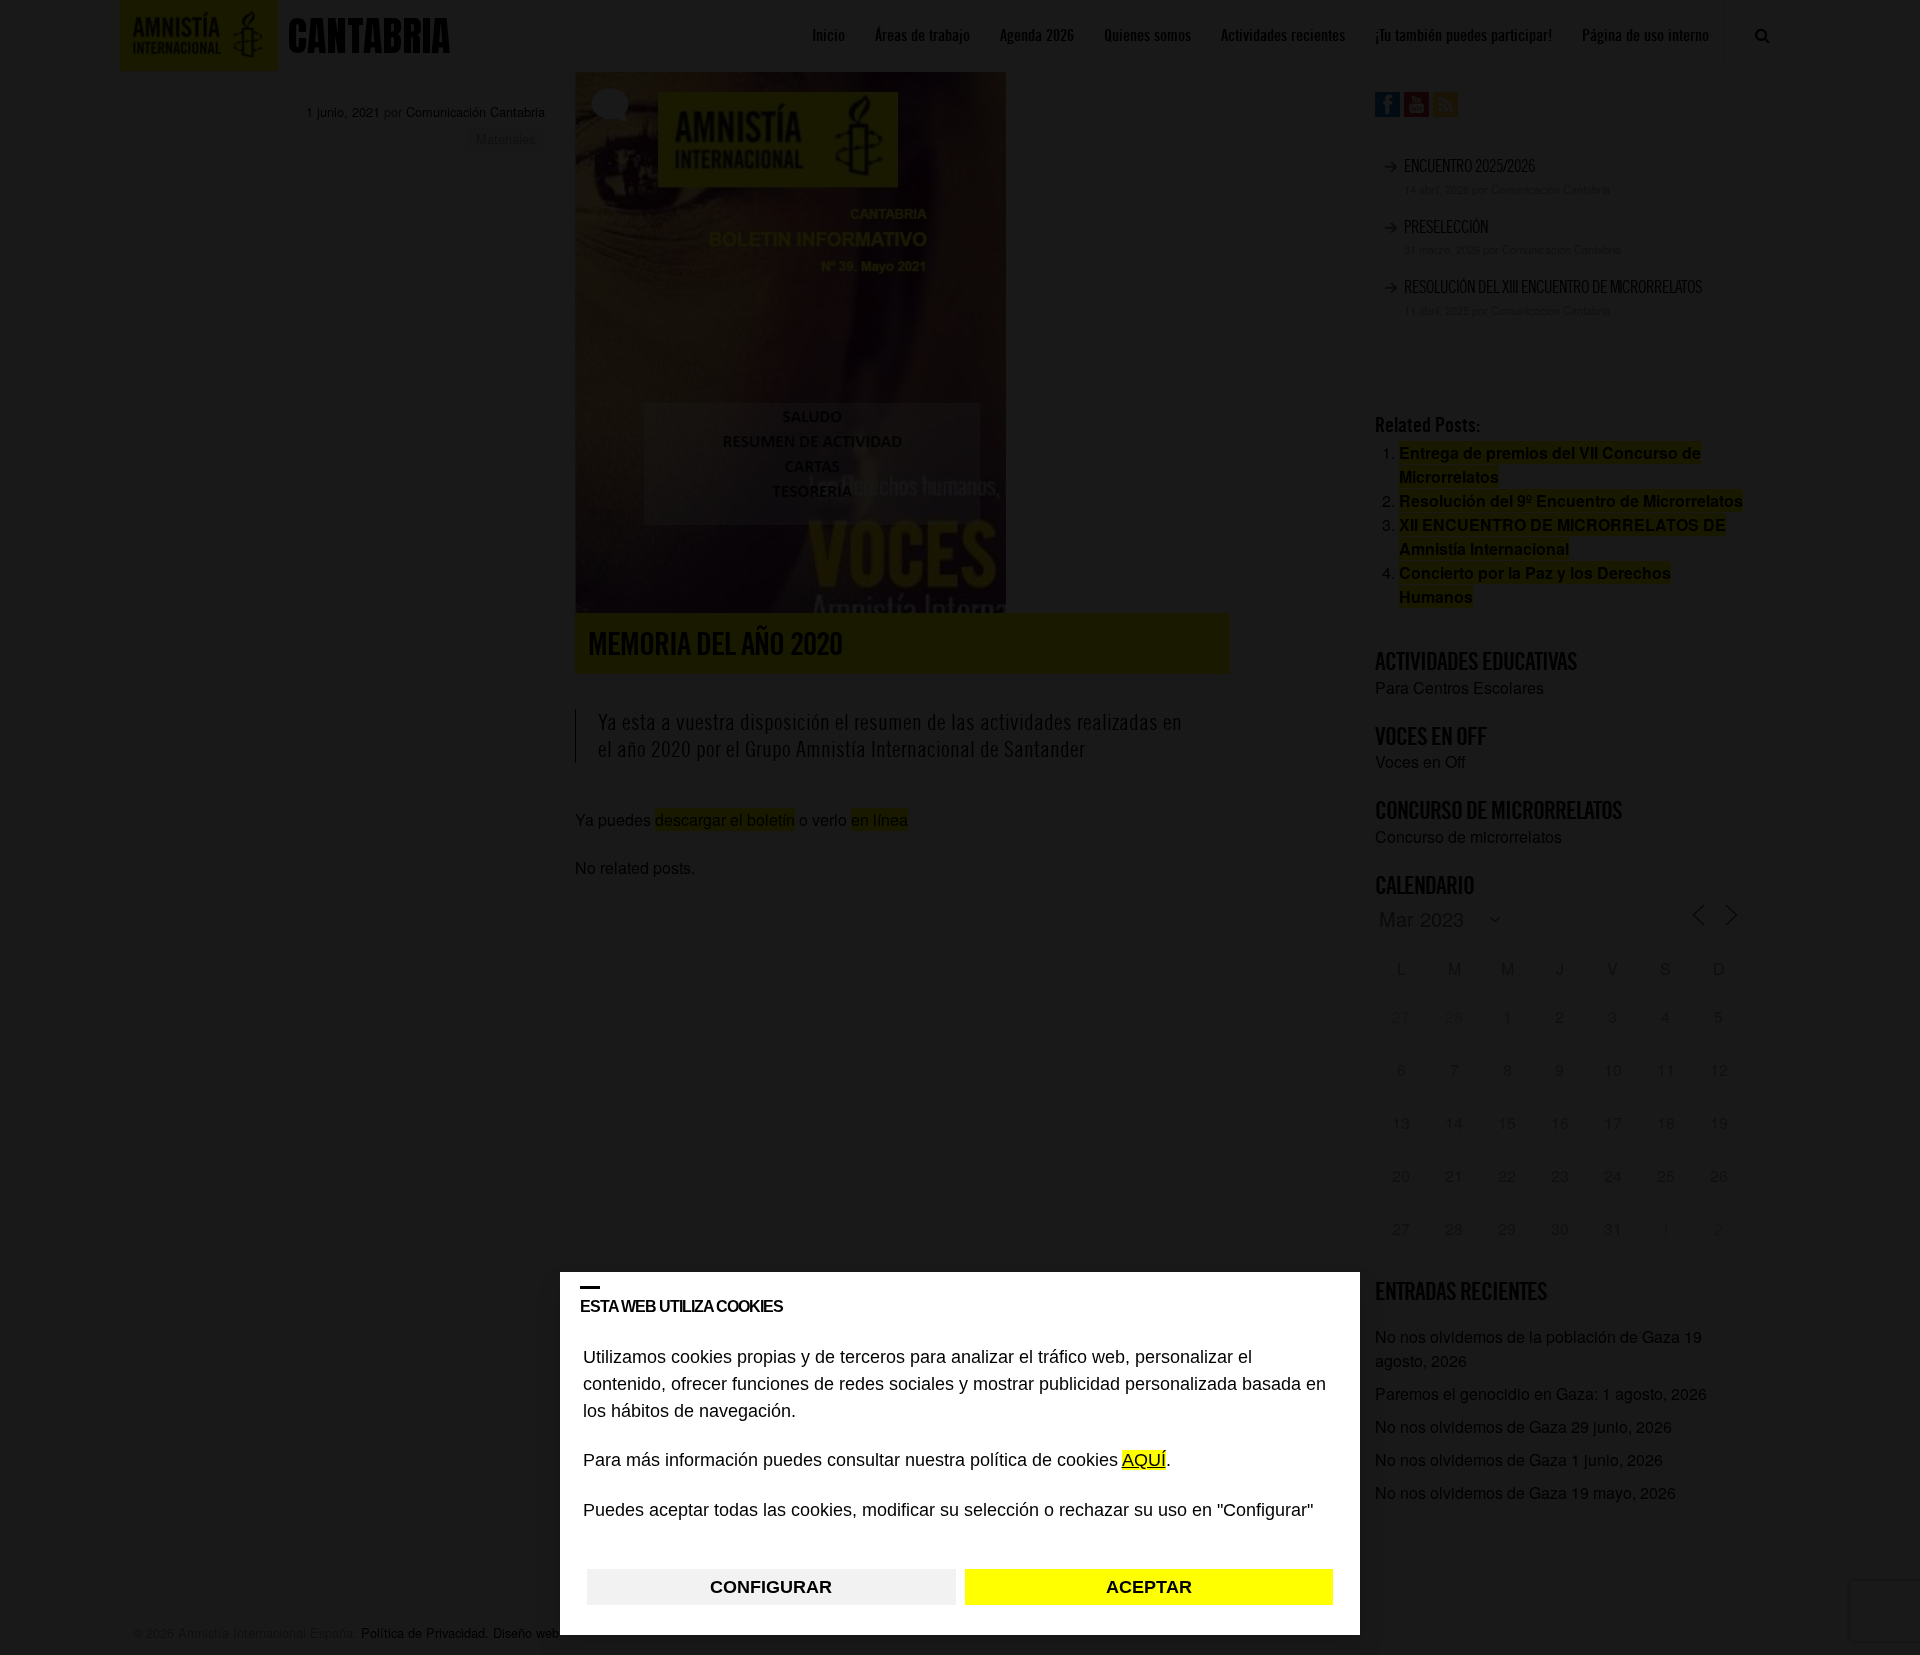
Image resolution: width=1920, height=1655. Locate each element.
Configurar (771, 1587)
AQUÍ (1144, 1461)
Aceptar (1149, 1587)
